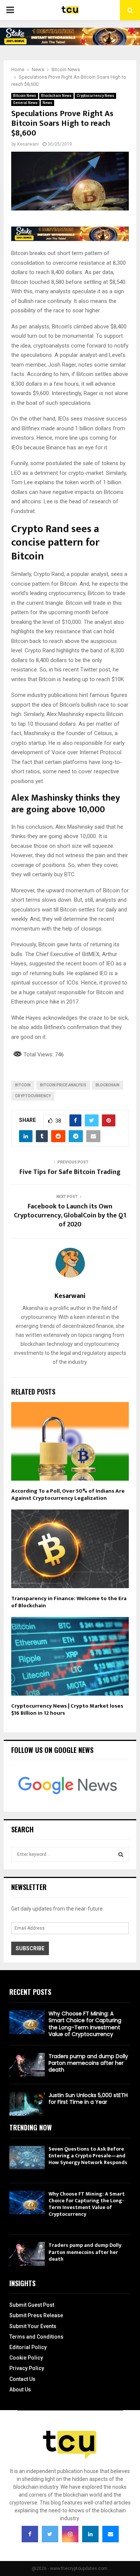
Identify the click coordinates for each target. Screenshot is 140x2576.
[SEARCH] (121, 1854)
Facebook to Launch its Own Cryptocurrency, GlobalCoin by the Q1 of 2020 (70, 1216)
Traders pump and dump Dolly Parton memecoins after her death (88, 2063)
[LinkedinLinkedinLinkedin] (90, 2534)
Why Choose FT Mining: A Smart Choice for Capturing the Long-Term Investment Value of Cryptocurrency (85, 2024)
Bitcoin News (25, 96)
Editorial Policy (28, 2347)
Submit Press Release (36, 2315)
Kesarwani (28, 144)
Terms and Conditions (36, 2337)
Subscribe (30, 1948)
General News (25, 103)
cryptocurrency (33, 1096)
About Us (20, 2390)
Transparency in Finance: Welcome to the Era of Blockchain (69, 1602)
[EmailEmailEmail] (111, 2534)
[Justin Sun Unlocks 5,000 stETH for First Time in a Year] (27, 2104)
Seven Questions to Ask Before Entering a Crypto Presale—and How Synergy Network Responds (88, 2156)
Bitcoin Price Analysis (63, 1085)
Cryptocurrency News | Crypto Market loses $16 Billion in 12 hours (67, 1710)
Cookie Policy (26, 2358)
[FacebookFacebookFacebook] (30, 2534)
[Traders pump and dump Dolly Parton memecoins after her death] (27, 2065)
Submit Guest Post (32, 2305)
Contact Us (22, 2379)
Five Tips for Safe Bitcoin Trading (70, 1172)
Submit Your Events (33, 2326)
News (47, 103)
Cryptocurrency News (95, 96)
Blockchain (108, 1085)
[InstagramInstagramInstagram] (70, 2534)
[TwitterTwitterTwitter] (50, 2534)
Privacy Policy (27, 2368)
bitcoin (23, 1085)
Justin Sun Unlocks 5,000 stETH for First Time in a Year (88, 2099)
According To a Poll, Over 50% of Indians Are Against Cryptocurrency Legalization (68, 1495)
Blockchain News (56, 96)
